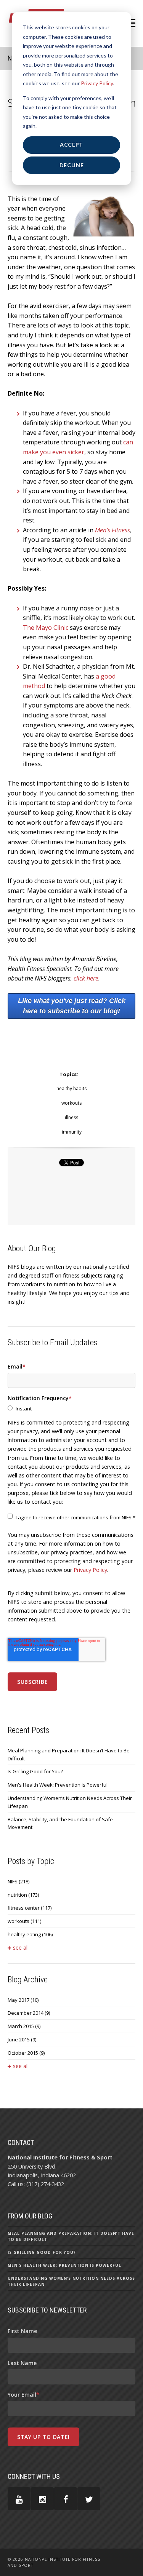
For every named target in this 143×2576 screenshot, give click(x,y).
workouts (71, 1103)
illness (71, 1117)
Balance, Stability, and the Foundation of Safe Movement (60, 1823)
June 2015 (22, 2039)
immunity (72, 1132)
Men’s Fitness (112, 530)
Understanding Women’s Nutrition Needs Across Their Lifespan (70, 1802)
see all (21, 1948)
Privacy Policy (97, 83)
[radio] (71, 1409)
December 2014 (29, 2013)
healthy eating (30, 1934)
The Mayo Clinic (46, 628)
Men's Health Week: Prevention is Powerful (58, 1785)
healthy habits (71, 1088)
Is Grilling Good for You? (35, 1771)
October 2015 (26, 2053)
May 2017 (23, 2000)
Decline (72, 165)
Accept (71, 145)
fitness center (30, 1908)
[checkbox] (71, 1409)
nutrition (23, 1895)
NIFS (18, 1881)
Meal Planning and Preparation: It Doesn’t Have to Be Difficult (69, 1754)
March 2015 (24, 2026)
